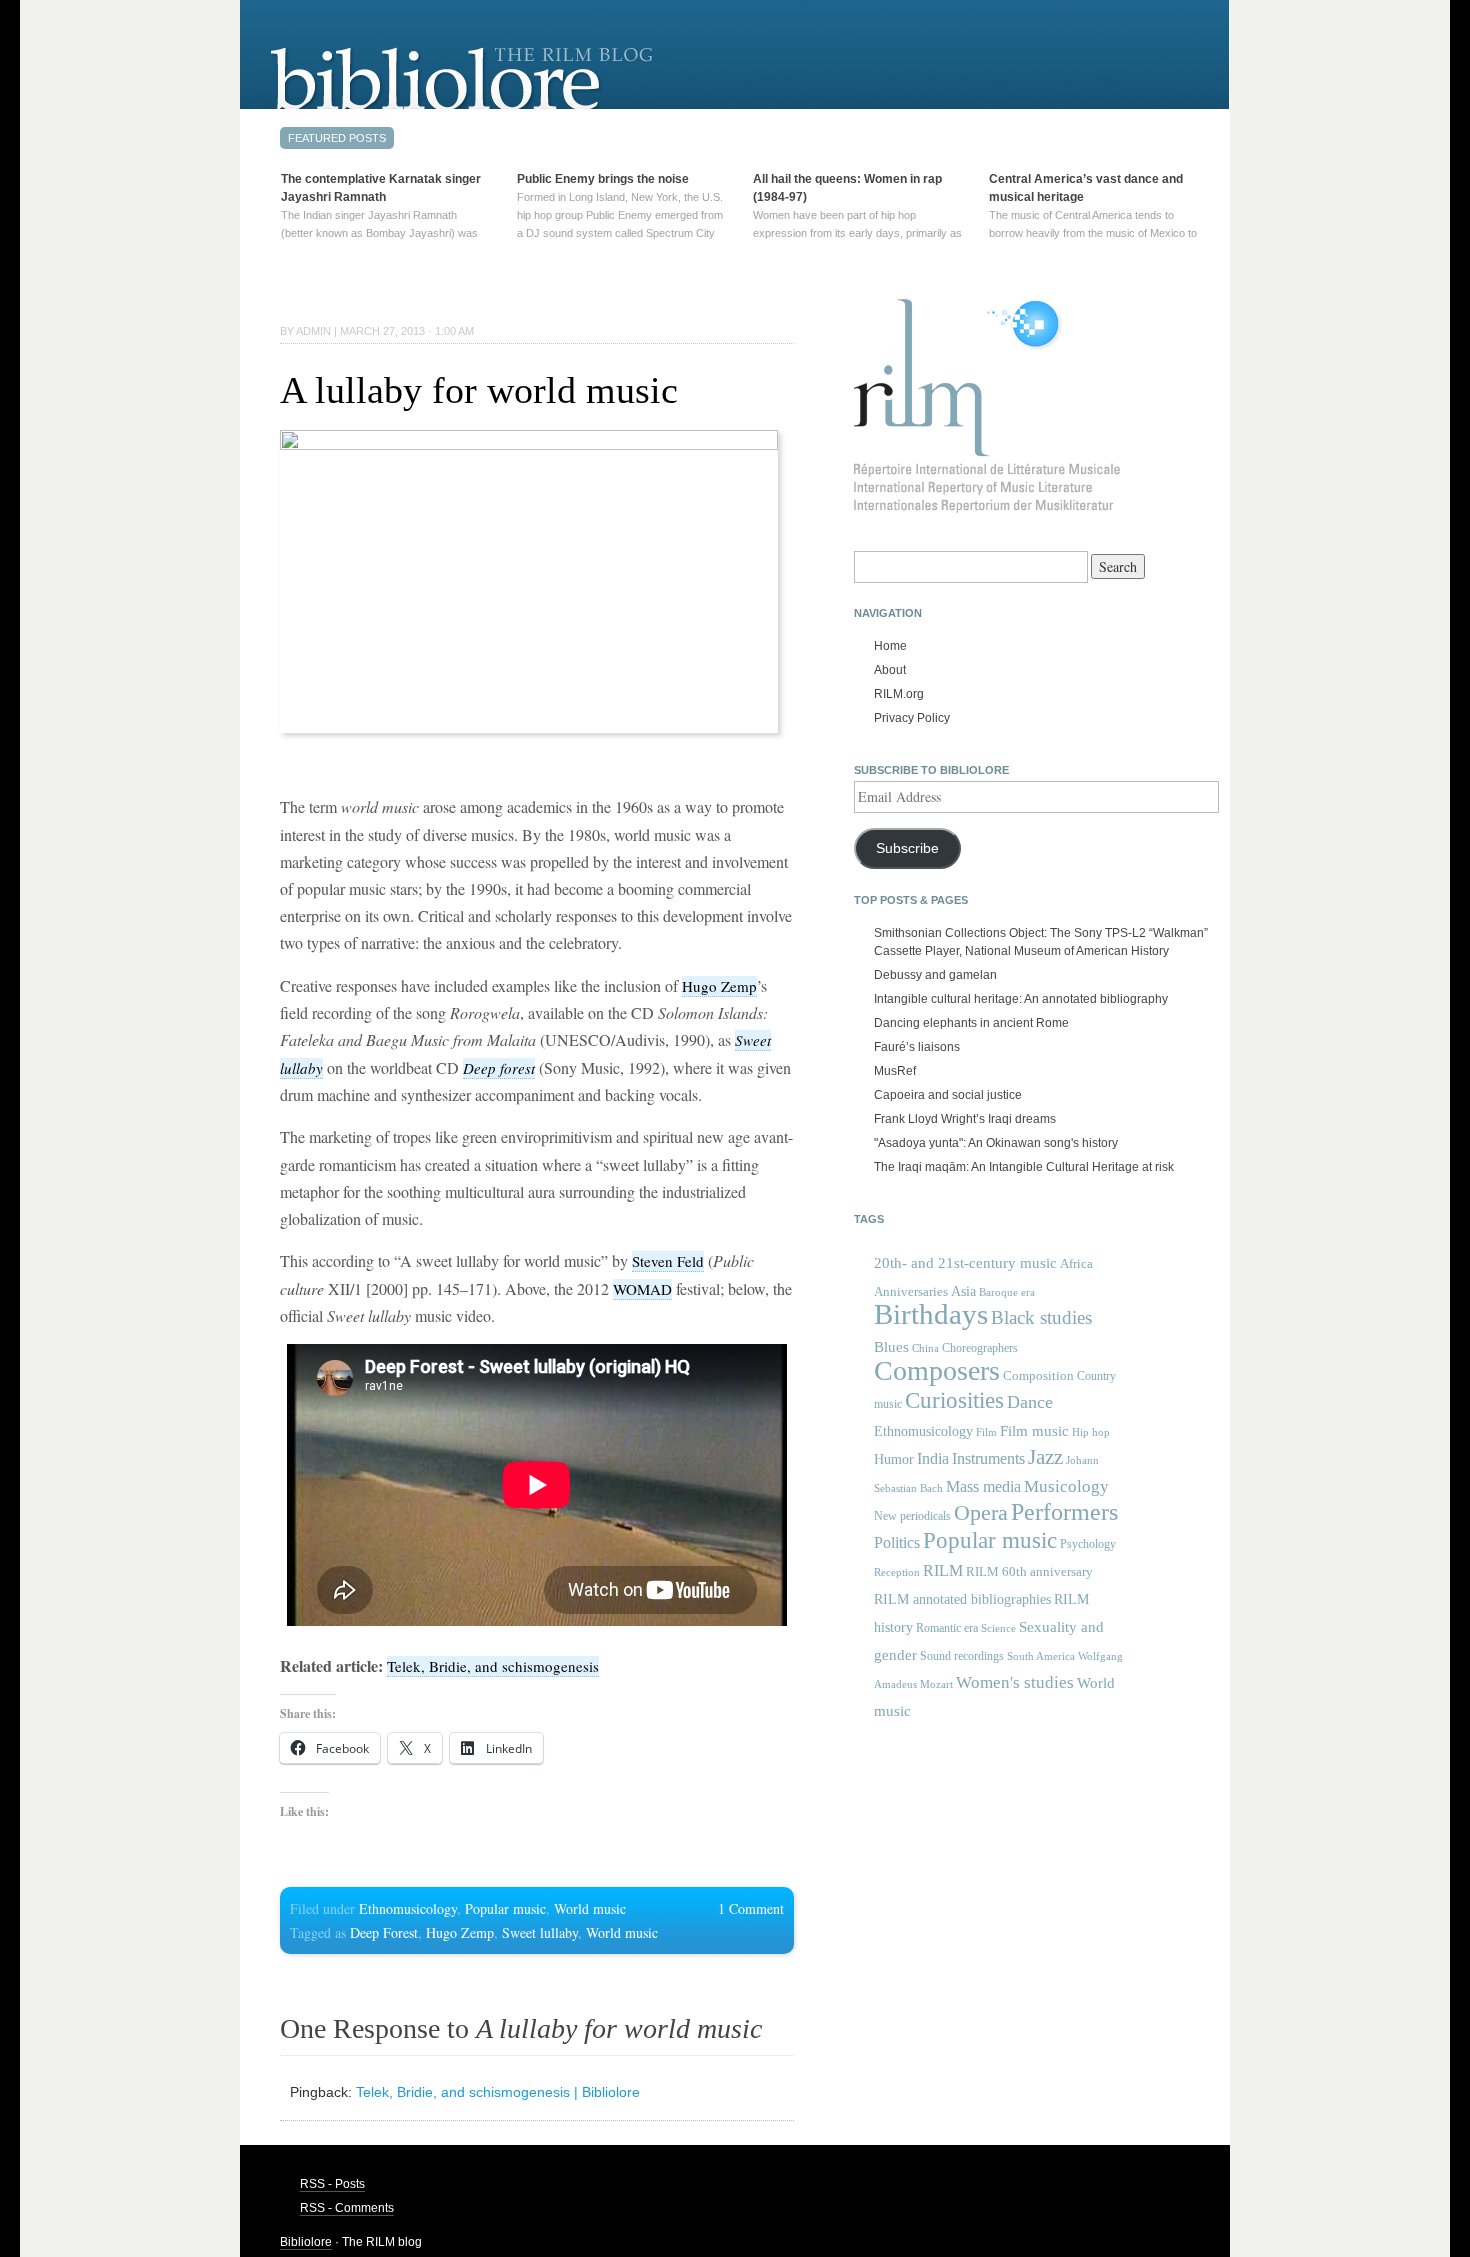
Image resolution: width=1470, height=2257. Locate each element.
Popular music (505, 1908)
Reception (897, 1572)
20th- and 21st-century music (965, 1263)
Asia (963, 1291)
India (933, 1458)
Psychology (1088, 1544)
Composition (1038, 1375)
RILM (943, 1570)
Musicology (1066, 1486)
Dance (1030, 1402)
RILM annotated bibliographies (962, 1599)
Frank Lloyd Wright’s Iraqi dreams (965, 1119)
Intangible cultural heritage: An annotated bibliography (1021, 999)
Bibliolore (306, 2242)
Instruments (988, 1458)
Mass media (983, 1486)
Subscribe (907, 848)
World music (590, 1908)
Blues (891, 1347)
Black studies (1041, 1317)
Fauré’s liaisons (917, 1047)
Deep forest (499, 1068)
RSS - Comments (347, 2208)
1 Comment (751, 1908)
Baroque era (1007, 1292)
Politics (897, 1542)
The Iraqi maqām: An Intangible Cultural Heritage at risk (1024, 1167)
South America (1041, 1656)
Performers (1064, 1511)
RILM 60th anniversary (1029, 1572)
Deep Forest (384, 1932)
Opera (981, 1512)
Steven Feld (668, 1261)
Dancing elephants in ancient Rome (971, 1023)
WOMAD (642, 1289)
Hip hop (1091, 1432)
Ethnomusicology (408, 1908)
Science (998, 1628)
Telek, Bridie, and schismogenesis (493, 1666)
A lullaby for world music (479, 390)
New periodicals (912, 1516)
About (890, 670)
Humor (894, 1459)
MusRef (895, 1071)
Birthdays (931, 1314)
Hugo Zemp (719, 986)
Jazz (1045, 1457)
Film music (1034, 1430)
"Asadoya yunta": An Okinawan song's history (996, 1143)
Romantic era (947, 1628)
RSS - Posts (332, 2184)
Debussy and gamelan (935, 975)
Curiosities (954, 1400)
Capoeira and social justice (948, 1095)
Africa (1076, 1263)
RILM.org (899, 694)
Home (890, 646)
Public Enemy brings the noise (603, 179)
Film (986, 1432)
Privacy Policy (912, 718)
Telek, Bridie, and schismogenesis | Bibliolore (498, 2092)
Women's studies (1015, 1682)
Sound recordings (962, 1656)
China (925, 1348)
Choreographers (980, 1348)
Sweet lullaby (540, 1932)
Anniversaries (911, 1291)
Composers (937, 1370)
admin (313, 331)
